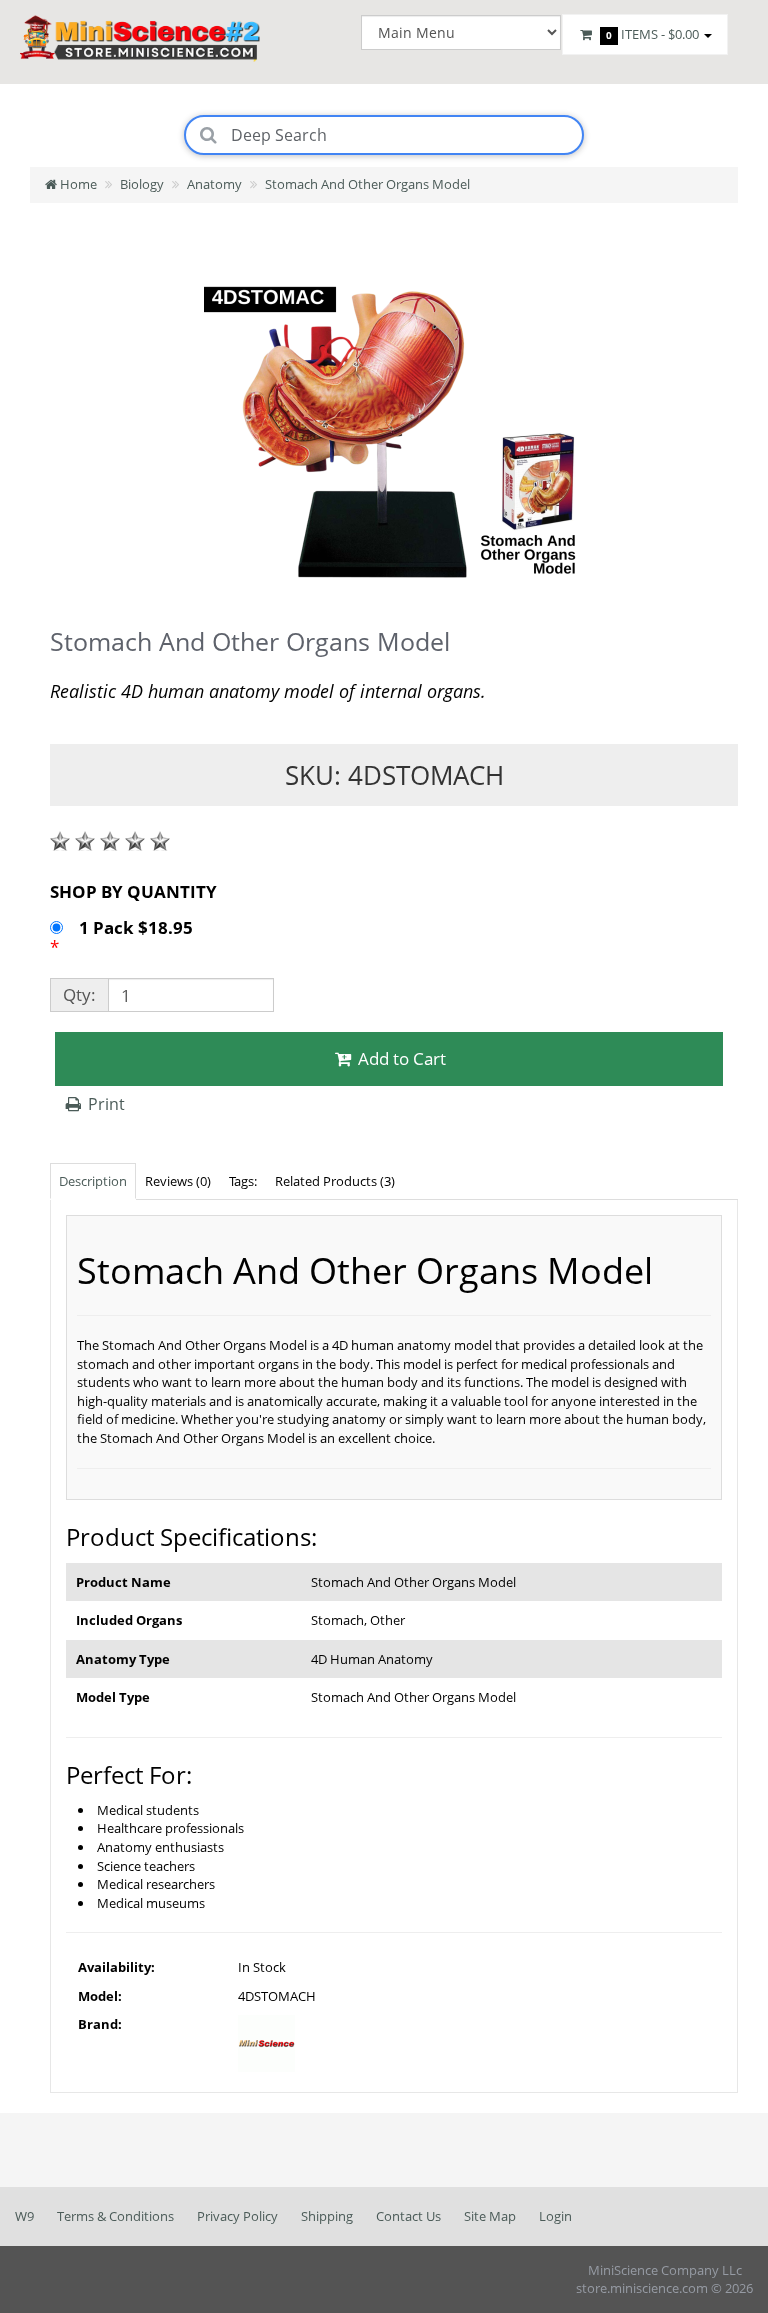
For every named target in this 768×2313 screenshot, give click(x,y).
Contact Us (408, 2216)
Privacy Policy (237, 2216)
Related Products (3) (335, 1181)
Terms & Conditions (115, 2216)
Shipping (327, 2216)
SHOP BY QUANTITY (133, 891)
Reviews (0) (178, 1181)
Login (555, 2216)
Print (104, 1104)
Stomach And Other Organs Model (367, 184)
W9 (24, 2216)
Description (93, 1181)
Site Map (490, 2216)
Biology (142, 184)
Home (77, 184)
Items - (652, 34)
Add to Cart (400, 1058)
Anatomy (214, 184)
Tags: (243, 1181)
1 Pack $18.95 (138, 927)
